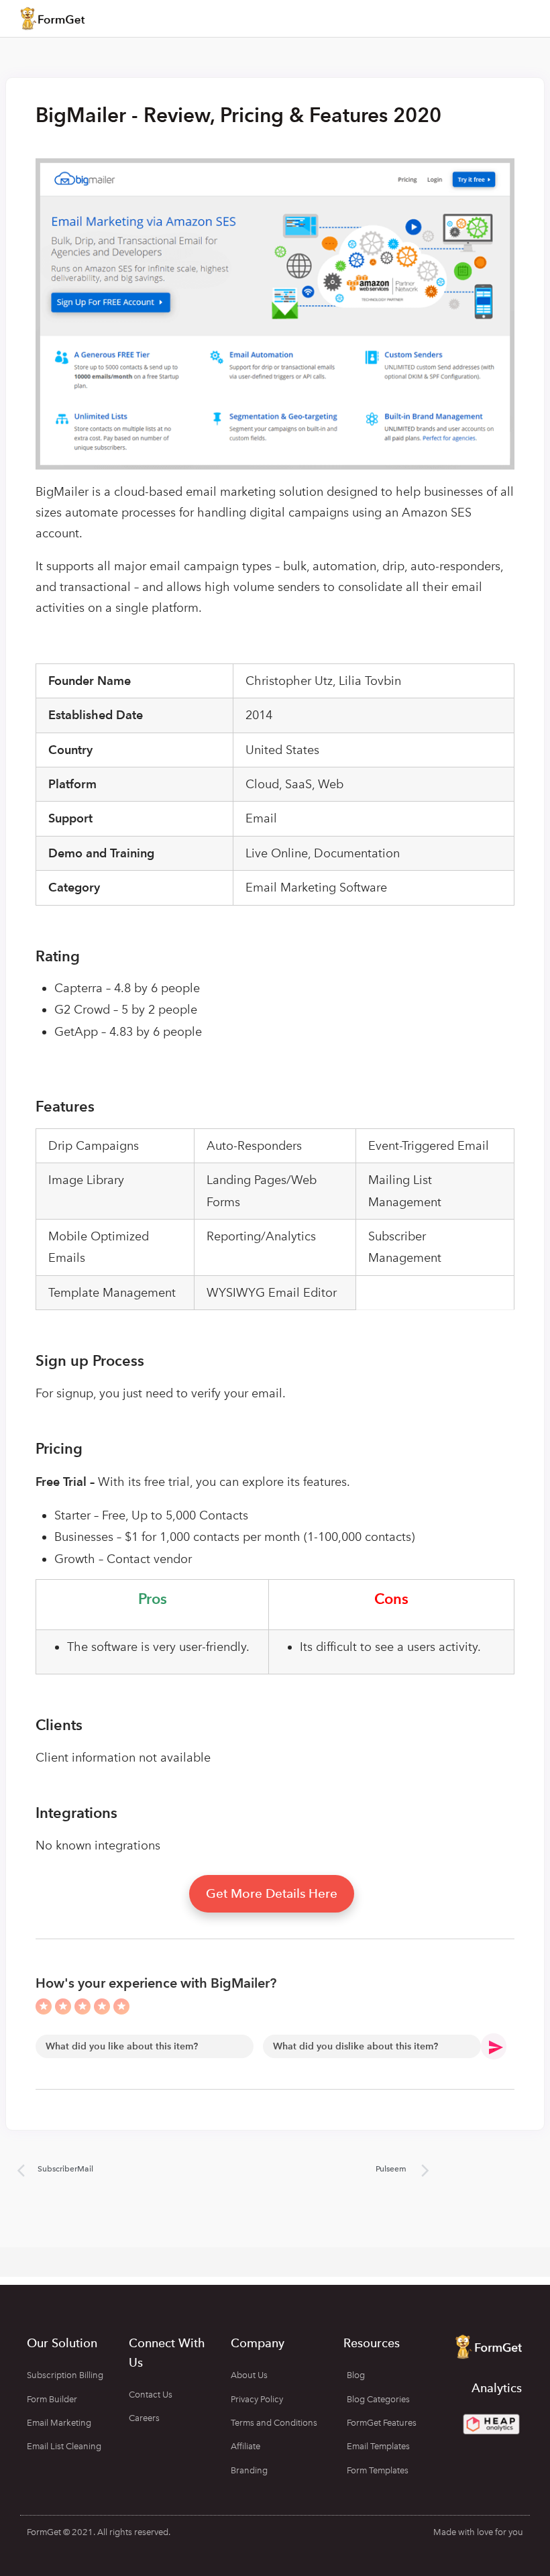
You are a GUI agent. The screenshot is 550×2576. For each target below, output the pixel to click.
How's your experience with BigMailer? (156, 1983)
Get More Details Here (272, 1893)
